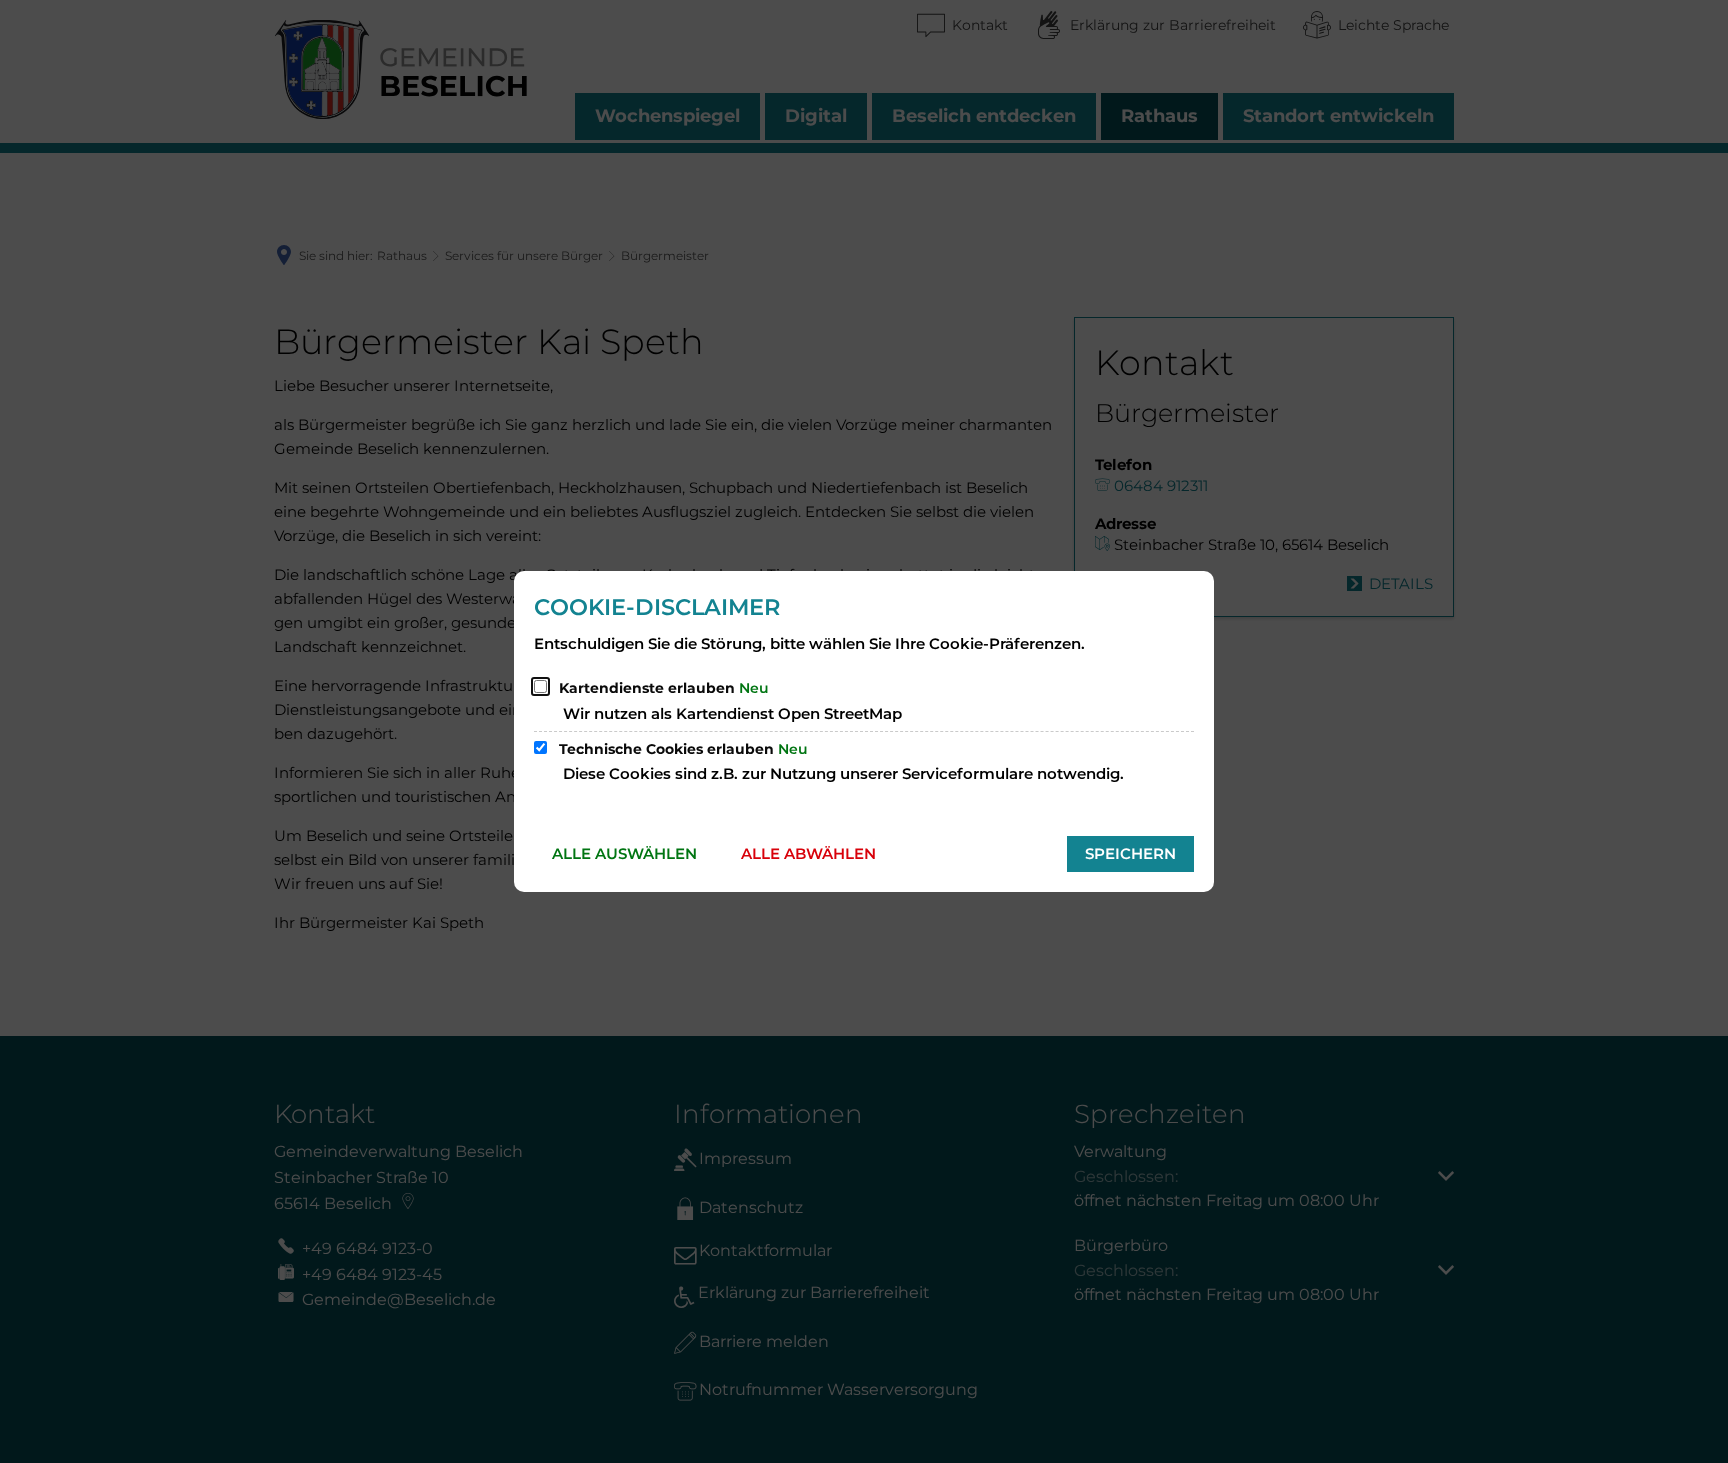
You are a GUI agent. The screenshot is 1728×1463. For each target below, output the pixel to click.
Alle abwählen (808, 853)
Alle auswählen (624, 853)
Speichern (1130, 853)
